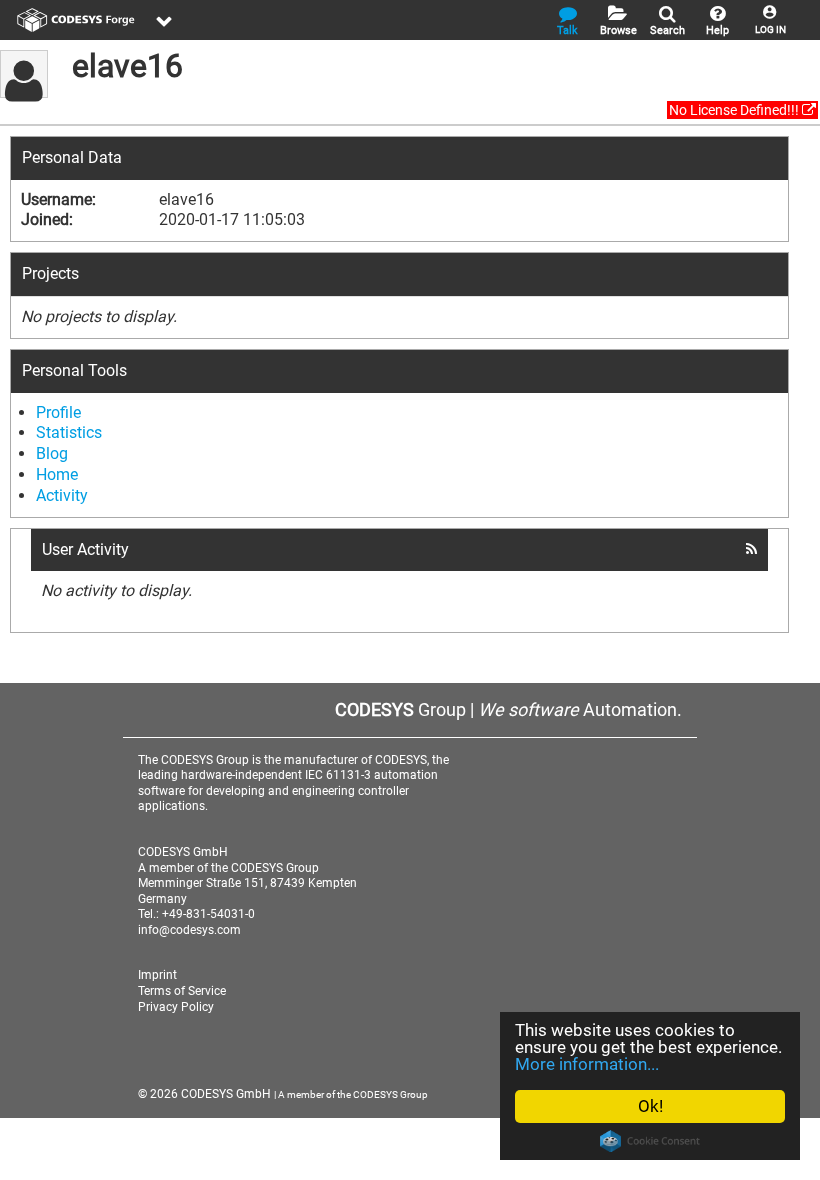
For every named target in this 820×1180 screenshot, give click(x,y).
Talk (567, 30)
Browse (618, 30)
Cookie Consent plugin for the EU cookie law (650, 1141)
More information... (587, 1064)
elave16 (127, 66)
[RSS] (751, 549)
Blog (52, 453)
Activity (62, 495)
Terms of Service (182, 991)
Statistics (69, 432)
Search (667, 30)
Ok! (650, 1106)
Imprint (157, 975)
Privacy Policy (176, 1007)
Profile (58, 412)
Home (57, 474)
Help (717, 30)
